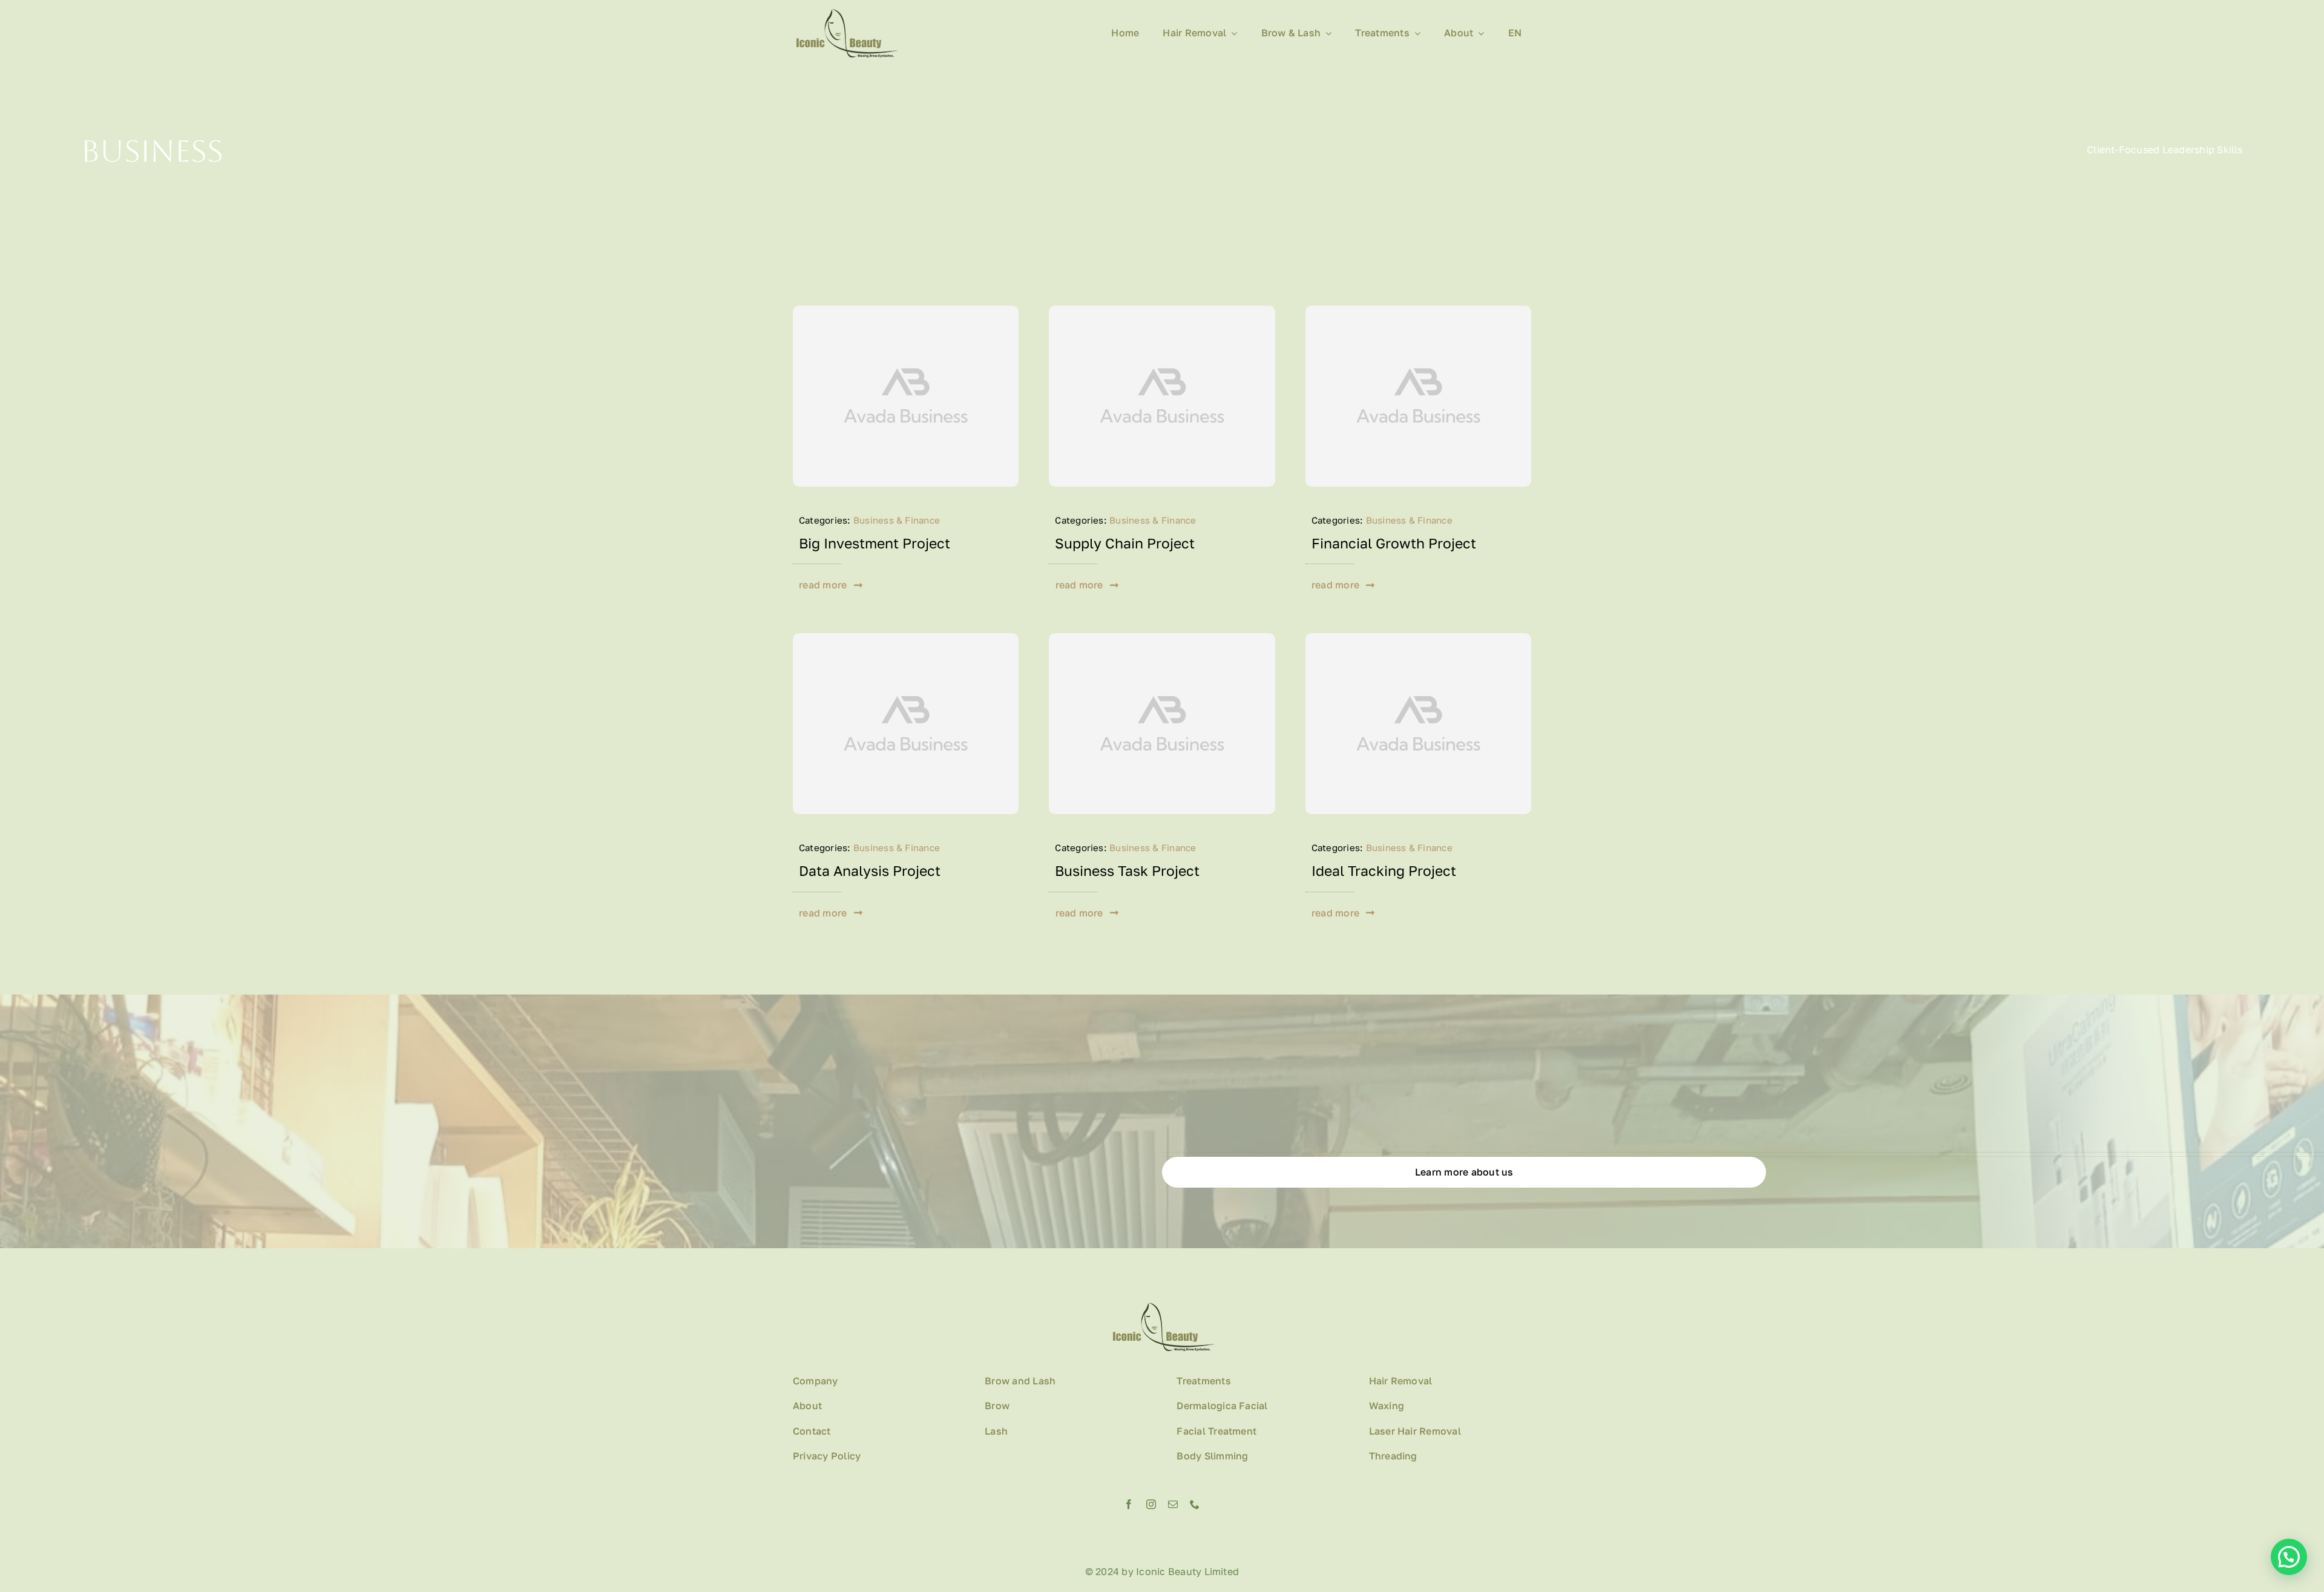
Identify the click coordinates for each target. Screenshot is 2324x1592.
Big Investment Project (875, 543)
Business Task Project (1127, 870)
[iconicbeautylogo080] (845, 14)
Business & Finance (897, 520)
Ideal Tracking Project (1384, 870)
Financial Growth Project (1394, 543)
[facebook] (1129, 1504)
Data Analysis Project (870, 870)
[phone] (1195, 1504)
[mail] (1173, 1504)
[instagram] (1151, 1504)
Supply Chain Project (1125, 543)
